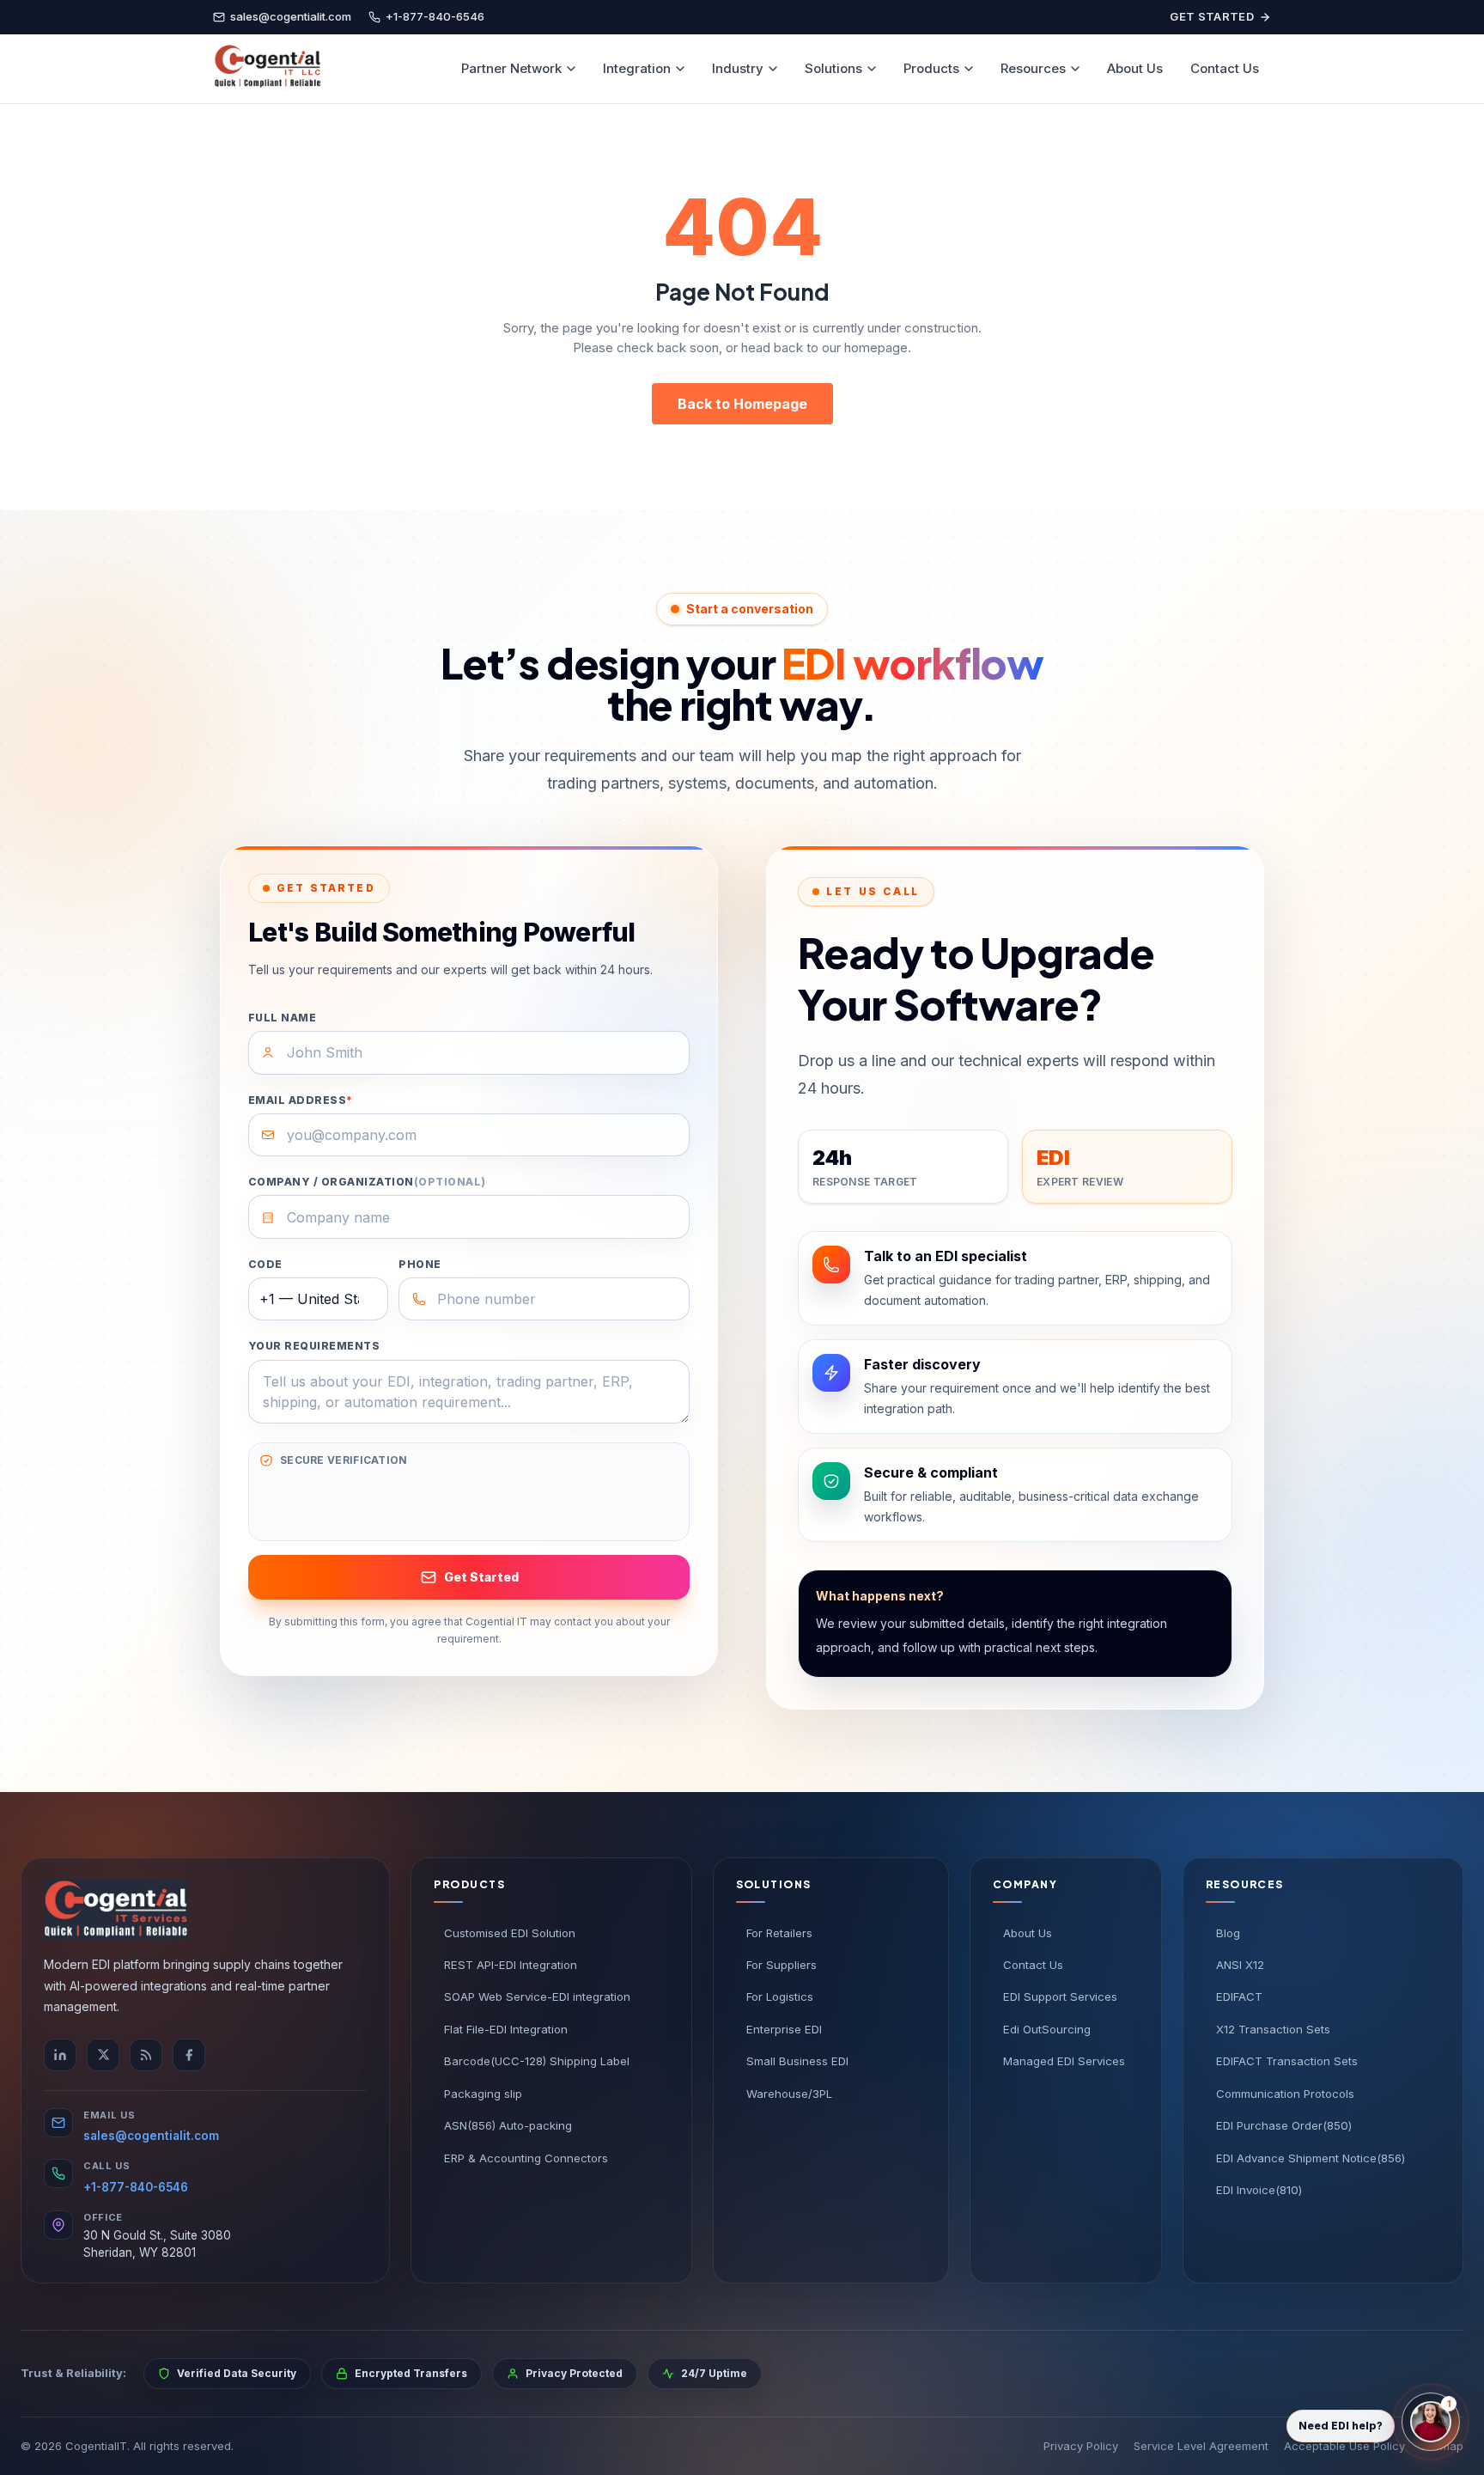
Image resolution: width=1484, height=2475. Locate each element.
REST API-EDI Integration (511, 1965)
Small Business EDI (797, 2061)
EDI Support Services (1060, 1996)
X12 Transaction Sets (1273, 2029)
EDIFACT (1239, 1996)
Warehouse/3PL (789, 2094)
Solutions (833, 68)
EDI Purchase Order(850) (1284, 2125)
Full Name (282, 1018)
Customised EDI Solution (510, 1933)
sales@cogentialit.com (151, 2136)
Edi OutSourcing (1047, 2029)
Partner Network (511, 68)
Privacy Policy (1081, 2446)
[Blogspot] (146, 2055)
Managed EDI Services (1064, 2061)
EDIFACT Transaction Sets (1287, 2061)
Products (931, 68)
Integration (637, 68)
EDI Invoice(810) (1259, 2190)
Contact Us (1225, 68)
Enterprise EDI (784, 2029)
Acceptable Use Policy (1344, 2446)
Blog (1228, 1933)
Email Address (301, 1100)
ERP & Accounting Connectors (526, 2158)
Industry (738, 68)
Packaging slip (483, 2094)
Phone (420, 1264)
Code (265, 1264)
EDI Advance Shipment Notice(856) (1311, 2158)
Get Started (1212, 16)
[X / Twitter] (103, 2055)
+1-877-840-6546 (136, 2187)
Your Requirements (314, 1346)
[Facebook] (189, 2055)
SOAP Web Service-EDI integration (537, 1996)
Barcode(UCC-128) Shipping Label (537, 2061)
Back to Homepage (742, 404)
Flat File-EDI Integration (506, 2029)
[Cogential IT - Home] (267, 69)
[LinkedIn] (60, 2055)
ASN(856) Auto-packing (508, 2125)
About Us (1135, 68)
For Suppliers (782, 1965)
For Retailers (779, 1933)
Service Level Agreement (1201, 2446)
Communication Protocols (1285, 2094)
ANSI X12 (1240, 1965)
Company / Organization (367, 1182)
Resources (1033, 68)
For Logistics (780, 1996)
